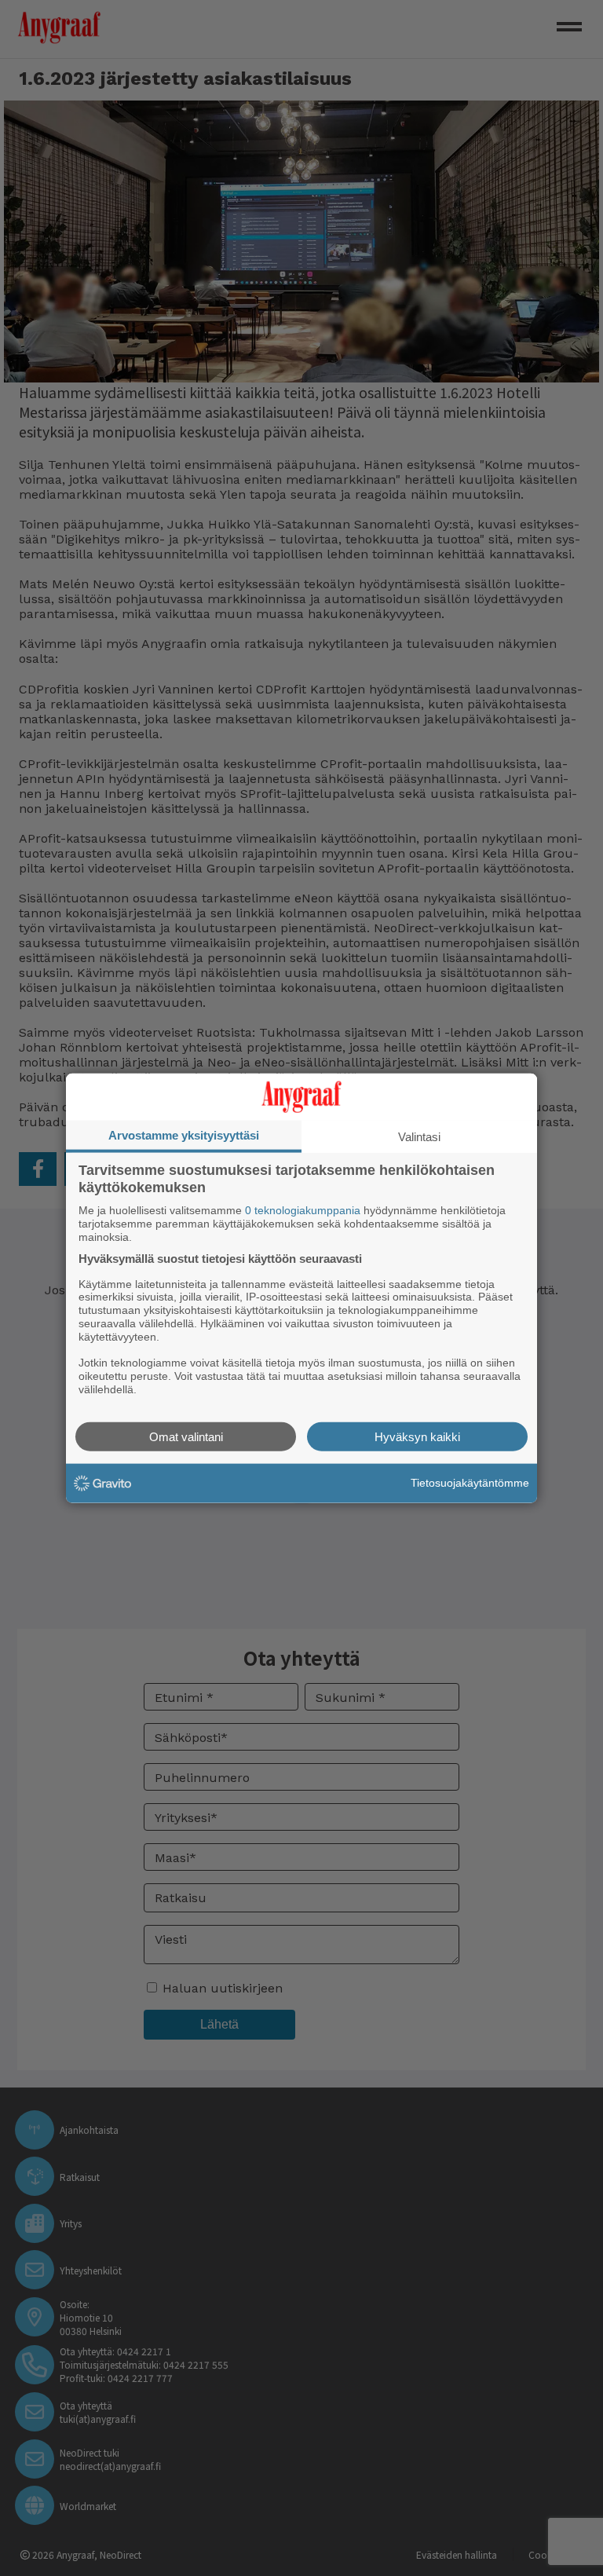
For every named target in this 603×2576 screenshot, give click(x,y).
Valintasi (419, 1137)
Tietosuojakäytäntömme (470, 1483)
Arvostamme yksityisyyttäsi (184, 1135)
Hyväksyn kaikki (417, 1436)
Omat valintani (186, 1436)
